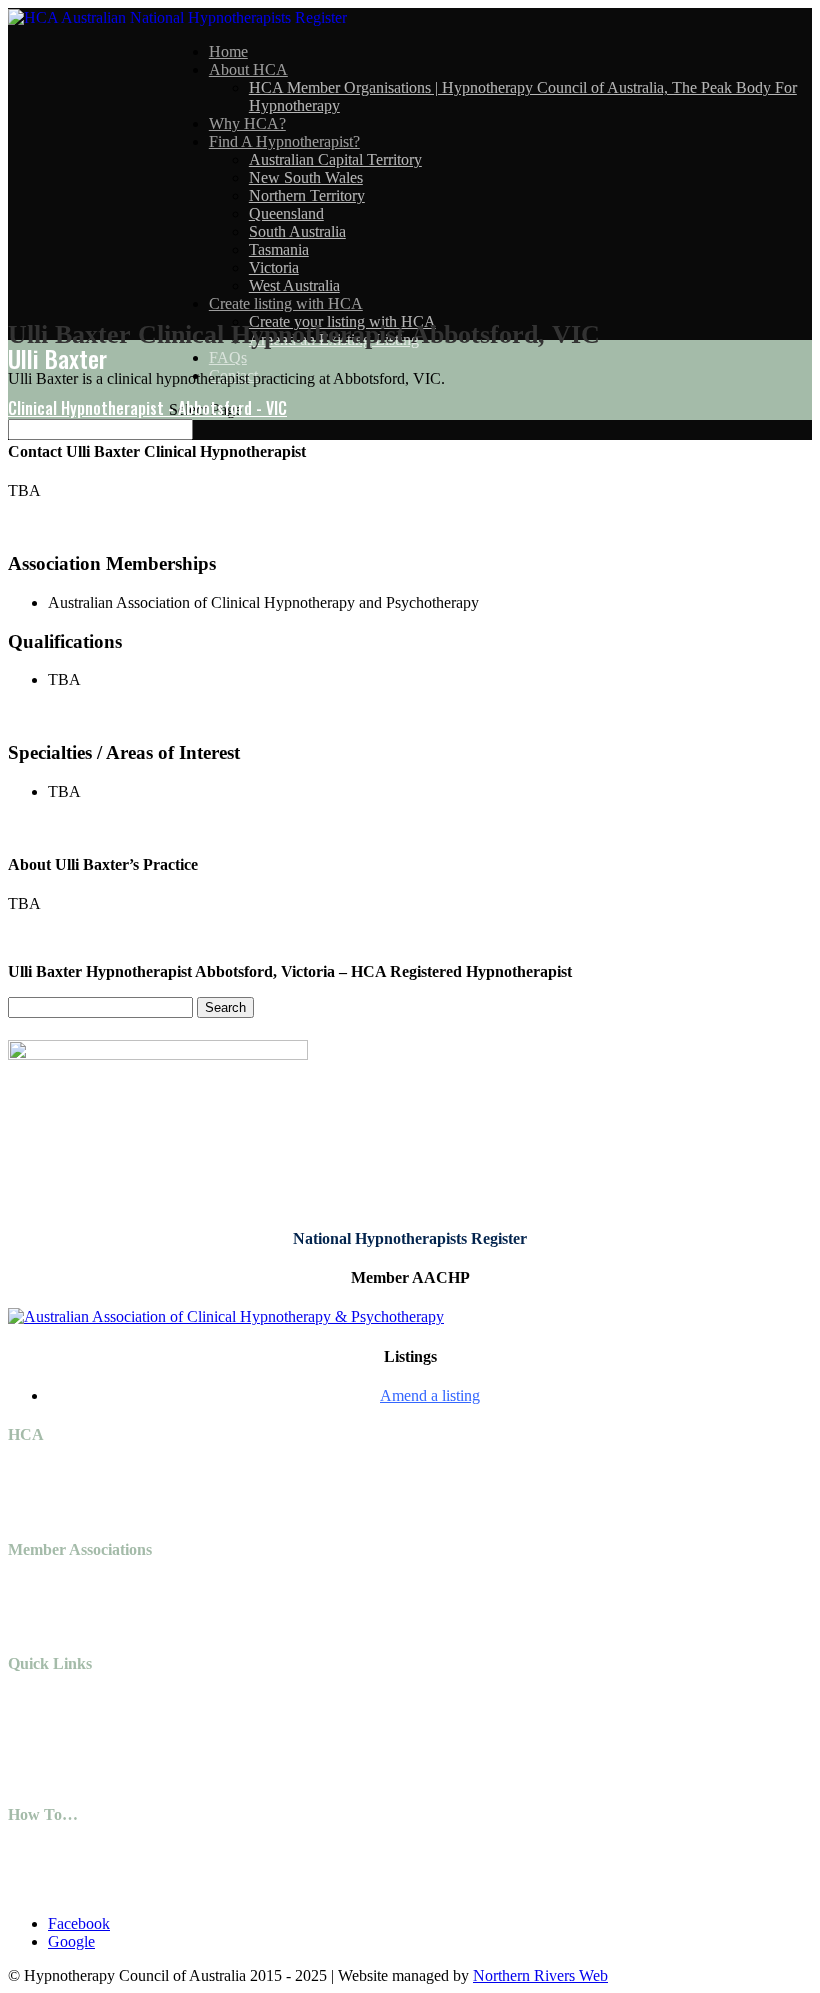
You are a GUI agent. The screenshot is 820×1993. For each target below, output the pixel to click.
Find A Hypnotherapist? (284, 141)
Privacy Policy (94, 1703)
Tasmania (279, 249)
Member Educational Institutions (150, 1757)
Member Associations (116, 1775)
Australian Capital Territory (335, 159)
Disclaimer (82, 1739)
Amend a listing (430, 1395)
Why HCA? (247, 123)
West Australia (294, 285)
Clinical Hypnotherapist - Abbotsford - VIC (147, 408)
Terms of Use (90, 1721)
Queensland (286, 213)
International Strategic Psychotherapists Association (210, 1624)
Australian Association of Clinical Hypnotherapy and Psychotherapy (263, 1588)
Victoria (274, 267)
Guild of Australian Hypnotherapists (162, 1606)
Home (228, 51)
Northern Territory (307, 195)
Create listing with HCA (286, 303)
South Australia (297, 231)
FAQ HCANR (95, 1871)
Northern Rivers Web (540, 1975)
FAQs (228, 357)
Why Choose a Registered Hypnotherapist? (184, 1889)
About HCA (248, 69)
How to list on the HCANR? (139, 1853)
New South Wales (306, 177)
